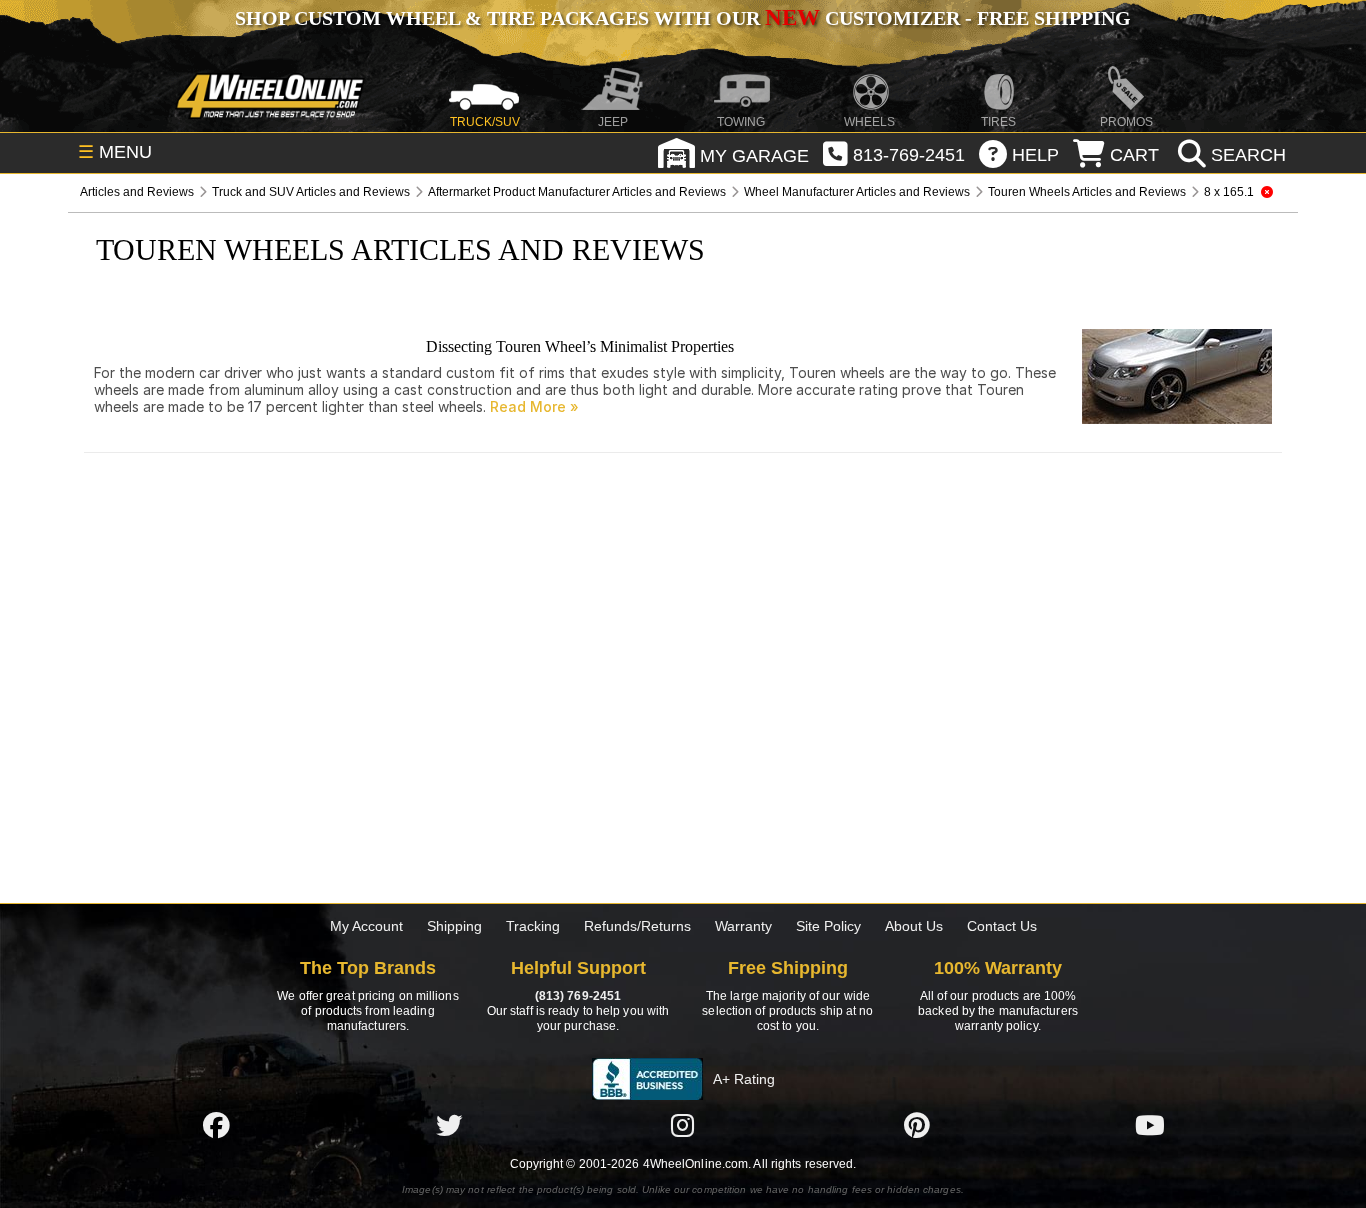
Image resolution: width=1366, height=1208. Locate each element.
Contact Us (1002, 926)
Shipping (454, 926)
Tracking (533, 926)
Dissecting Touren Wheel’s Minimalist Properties (580, 346)
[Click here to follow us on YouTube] (1150, 1125)
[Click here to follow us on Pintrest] (917, 1125)
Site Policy (828, 926)
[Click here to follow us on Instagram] (683, 1125)
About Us (914, 926)
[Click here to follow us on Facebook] (216, 1125)
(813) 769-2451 (578, 996)
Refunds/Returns (637, 926)
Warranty (743, 926)
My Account (366, 926)
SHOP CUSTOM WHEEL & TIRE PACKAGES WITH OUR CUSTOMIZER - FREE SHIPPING (683, 18)
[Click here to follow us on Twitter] (449, 1125)
